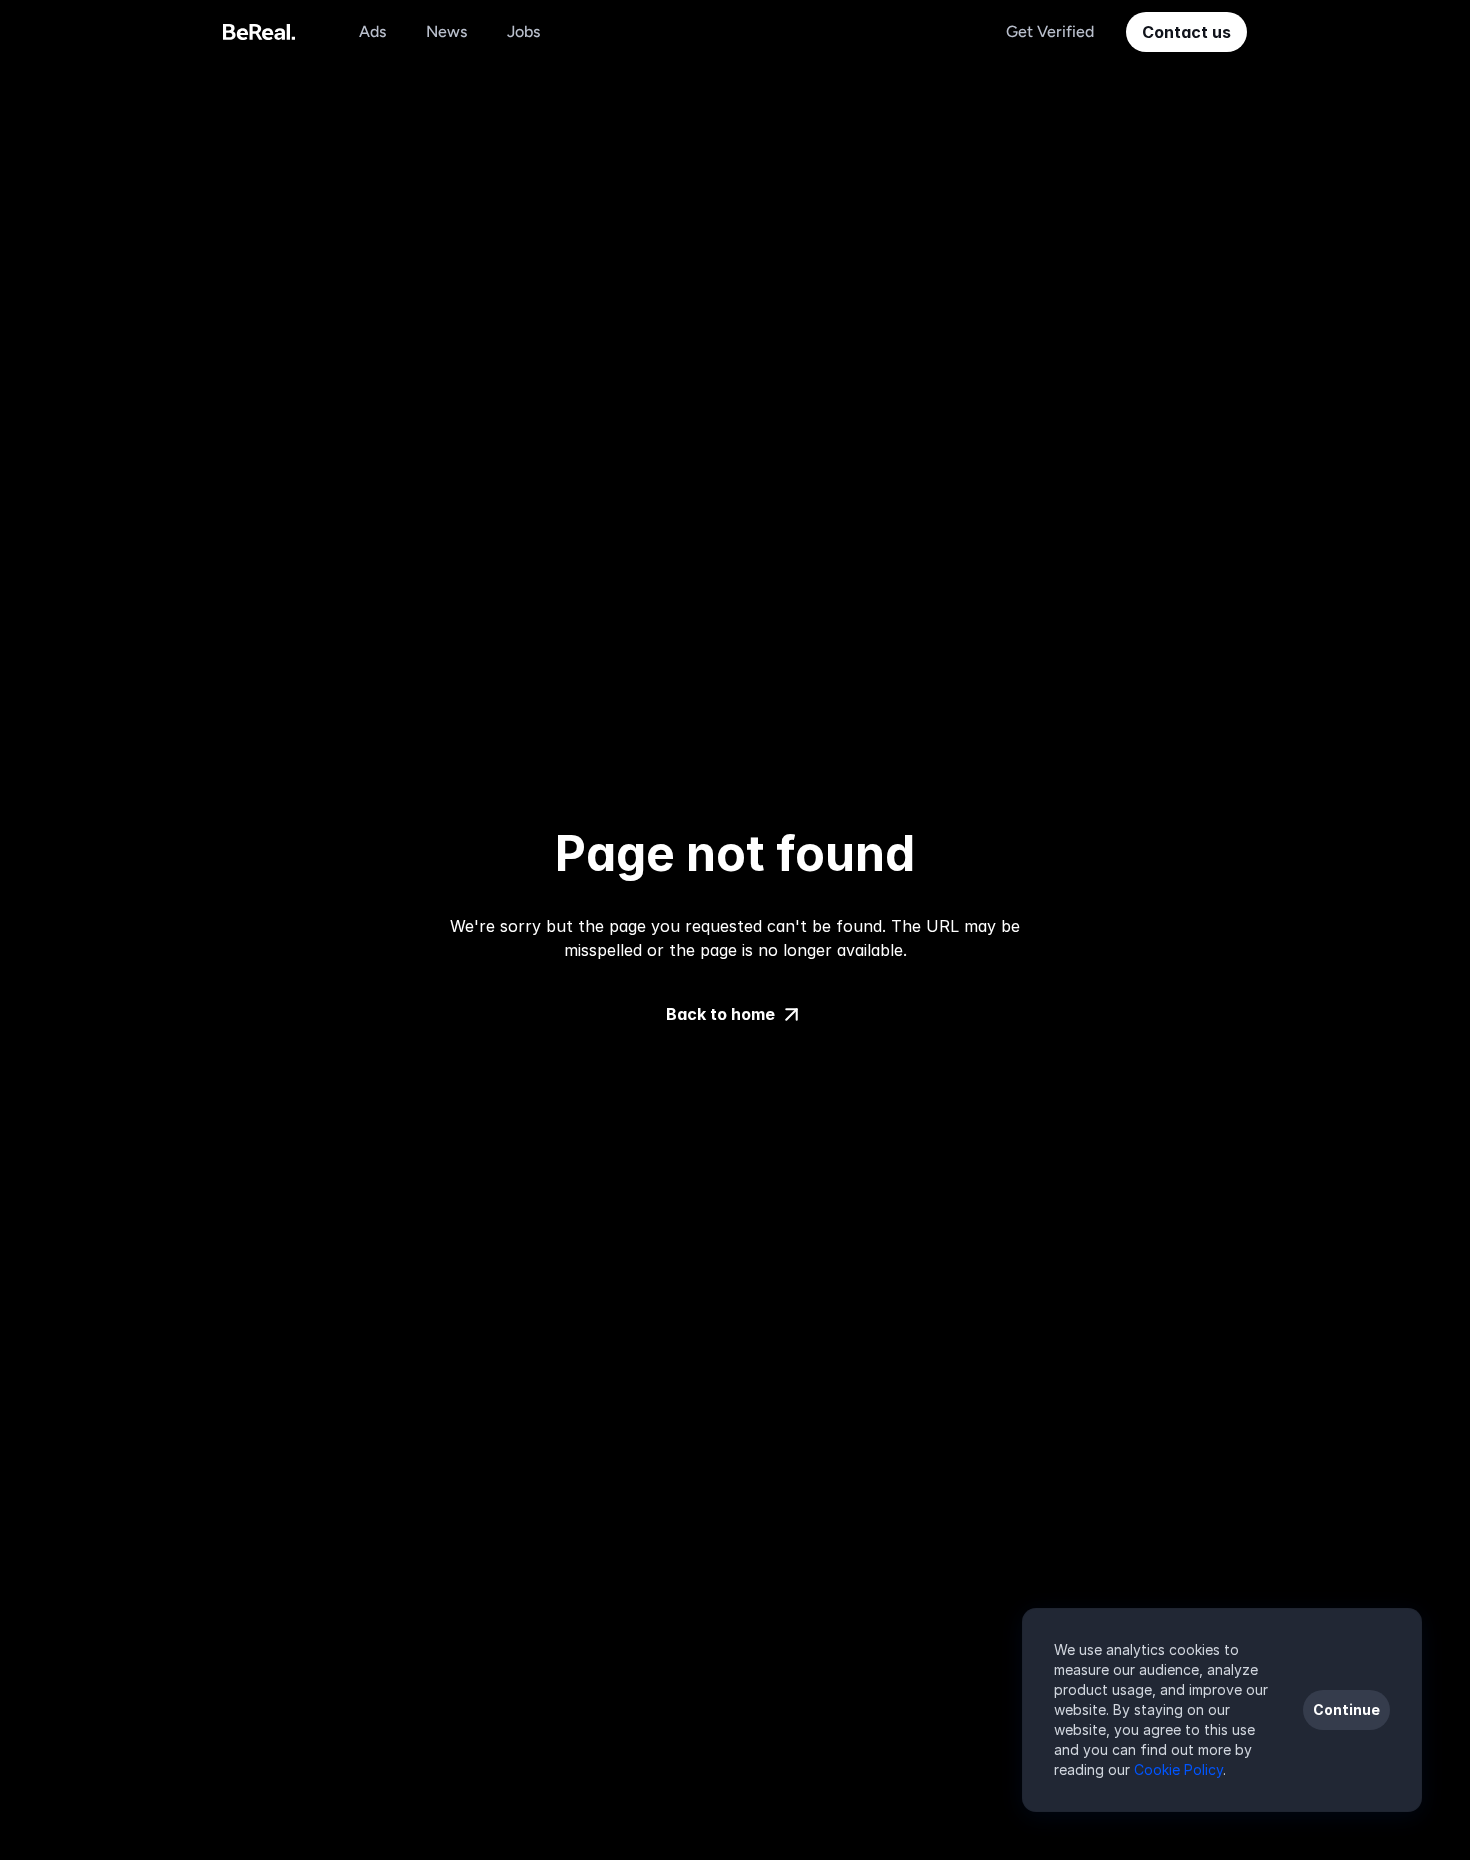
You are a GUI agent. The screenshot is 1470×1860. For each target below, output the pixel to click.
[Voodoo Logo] (259, 32)
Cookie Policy (1178, 1769)
